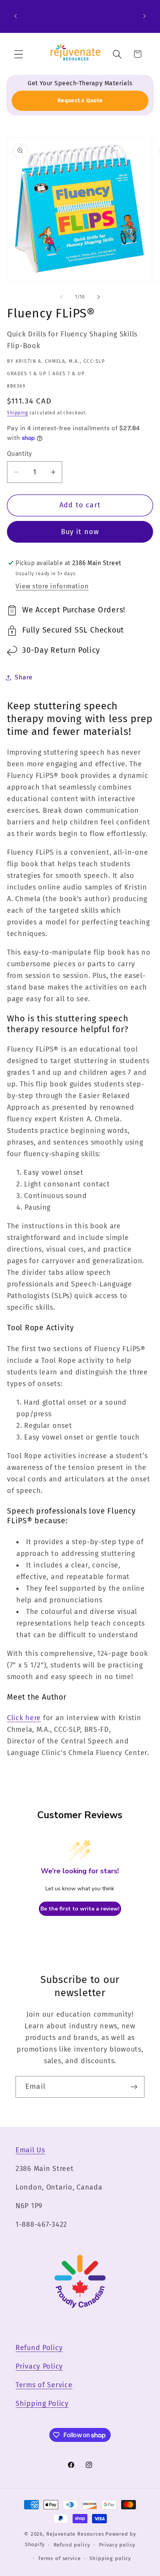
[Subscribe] (134, 2087)
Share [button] (24, 677)
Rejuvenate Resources (75, 2534)
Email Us (30, 2150)
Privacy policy (117, 2545)
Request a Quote (80, 101)
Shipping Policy (42, 2404)
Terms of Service (44, 2385)
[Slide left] (61, 297)
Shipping (17, 413)
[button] (19, 54)
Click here (24, 1718)
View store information (52, 586)
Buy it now (80, 532)
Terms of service (59, 2558)
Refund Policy (39, 2348)
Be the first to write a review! (80, 1909)
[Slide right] (99, 297)
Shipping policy (110, 2558)
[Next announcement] (144, 16)
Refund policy (72, 2545)
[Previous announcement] (16, 16)
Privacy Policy (39, 2366)
